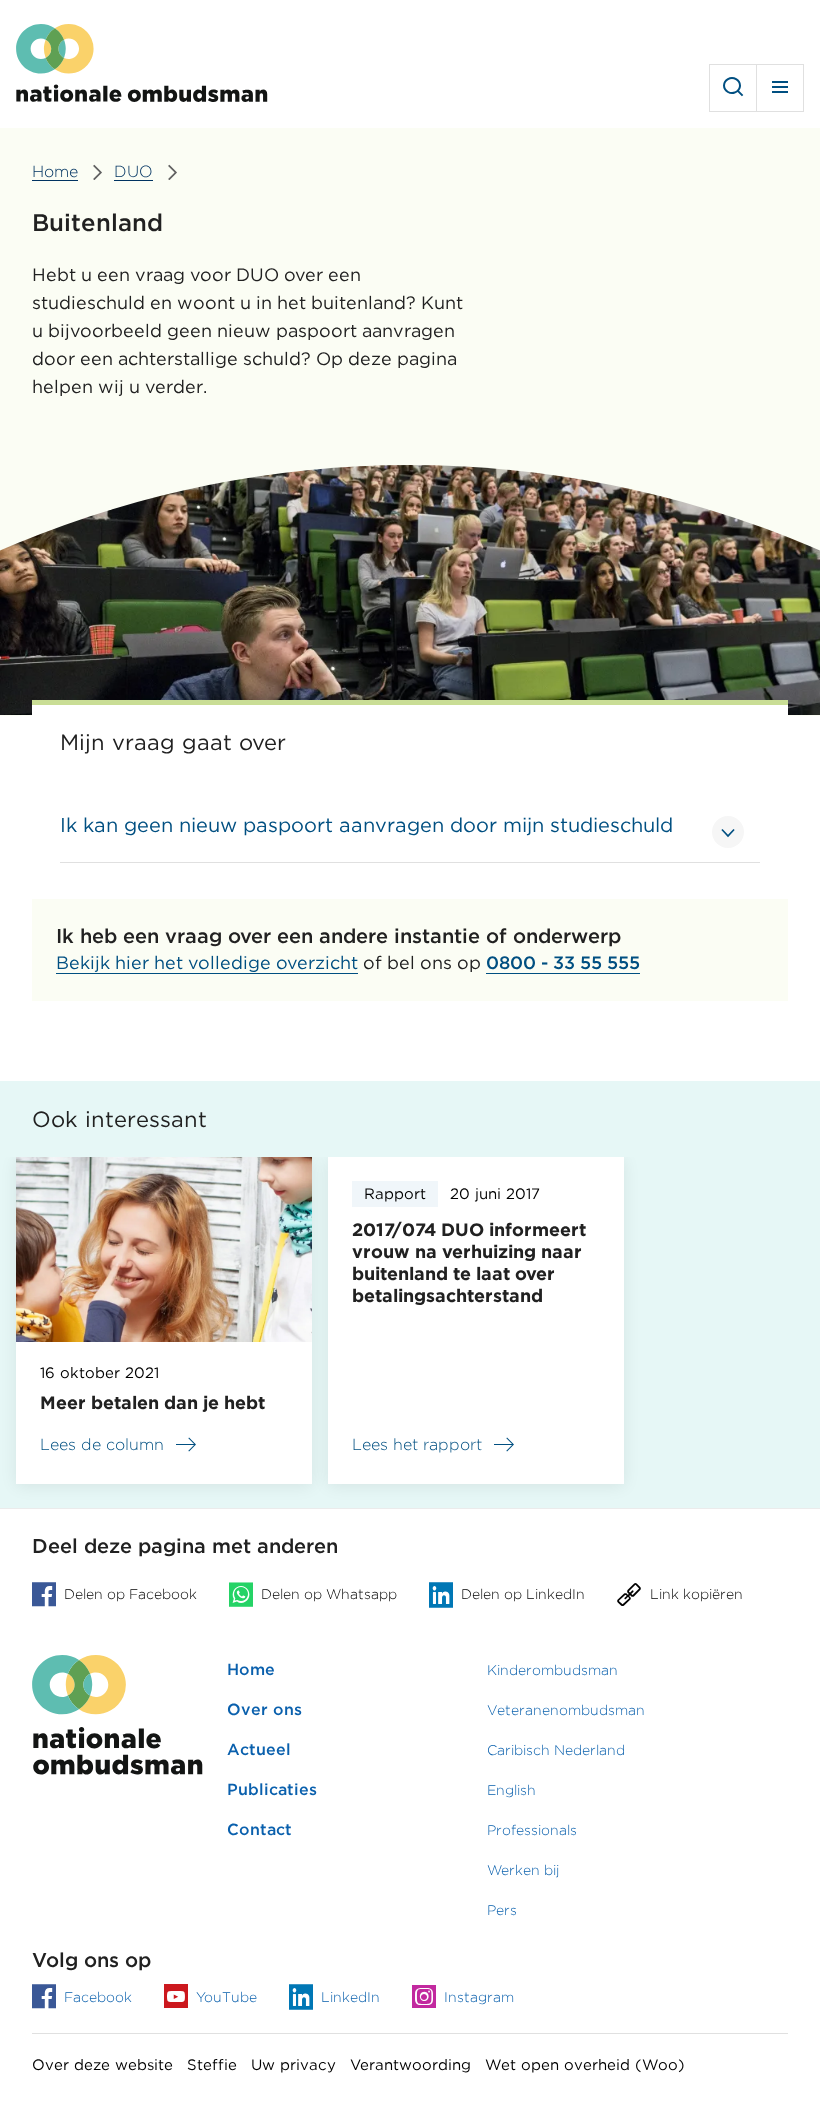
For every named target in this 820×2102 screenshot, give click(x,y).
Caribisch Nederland (556, 1750)
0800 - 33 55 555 (563, 962)
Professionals (532, 1830)
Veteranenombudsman (566, 1710)
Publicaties (272, 1789)
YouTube (226, 1997)
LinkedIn (350, 1997)
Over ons (264, 1709)
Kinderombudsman (552, 1670)
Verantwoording (410, 2065)
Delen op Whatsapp (329, 1594)
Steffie (212, 2065)
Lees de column (102, 1444)
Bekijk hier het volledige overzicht (207, 962)
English (511, 1790)
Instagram (479, 1997)
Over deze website (102, 2065)
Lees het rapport (434, 1447)
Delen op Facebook (130, 1594)
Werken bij (523, 1870)
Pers (502, 1910)
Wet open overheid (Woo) (585, 2065)
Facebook (98, 1997)
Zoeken (733, 88)
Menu (780, 88)
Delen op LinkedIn (523, 1594)
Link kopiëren (696, 1594)
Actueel (259, 1749)
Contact (259, 1829)
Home (251, 1669)
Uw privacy (293, 2065)
